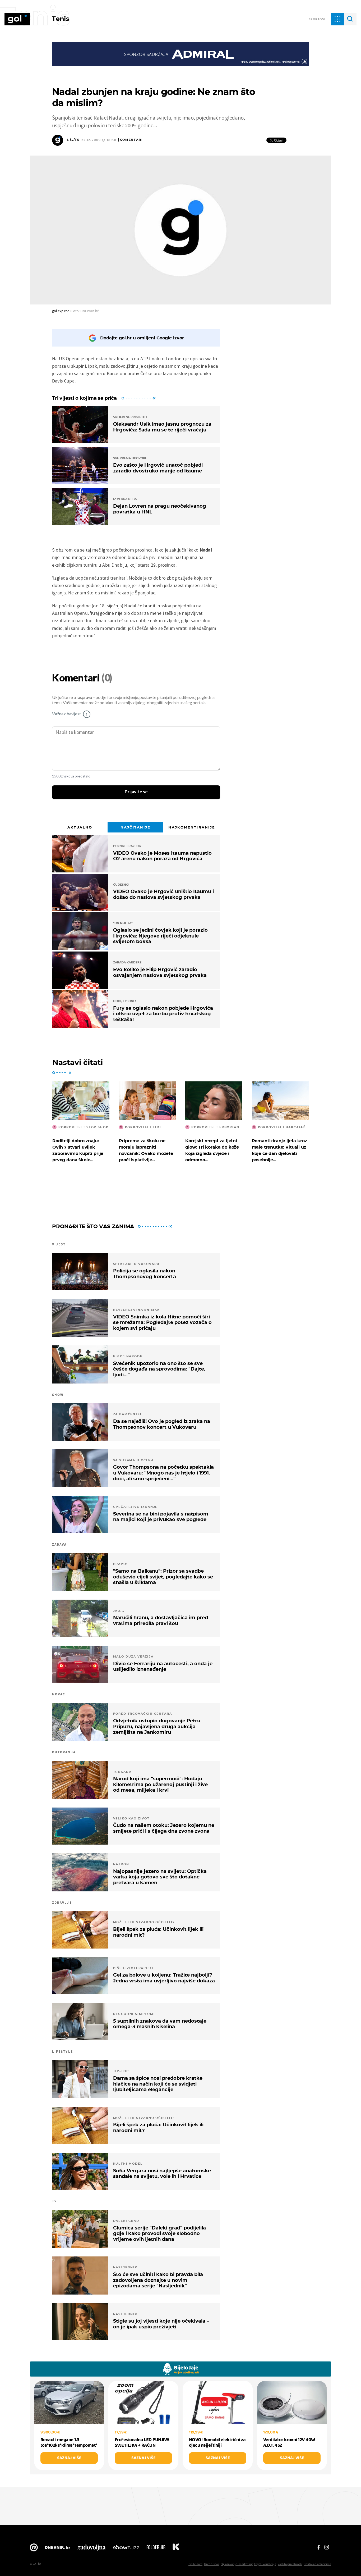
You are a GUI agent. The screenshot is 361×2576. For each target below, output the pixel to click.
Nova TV (34, 2549)
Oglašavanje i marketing (237, 2564)
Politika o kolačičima (317, 2564)
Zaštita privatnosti (290, 2564)
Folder (156, 2549)
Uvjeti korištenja (265, 2564)
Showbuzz (126, 2549)
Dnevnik (58, 2549)
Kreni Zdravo (176, 2549)
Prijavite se (136, 792)
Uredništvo (212, 2564)
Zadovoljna (92, 2549)
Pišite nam (195, 2564)
